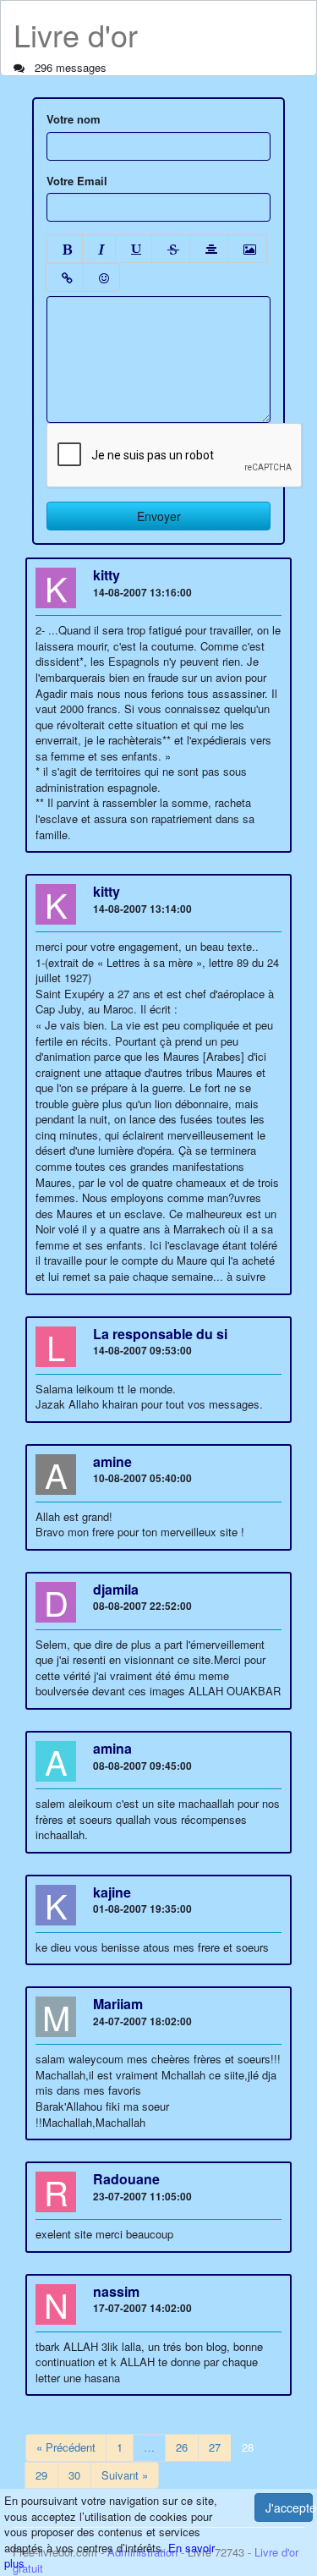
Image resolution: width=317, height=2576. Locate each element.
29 (41, 2475)
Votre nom (74, 119)
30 (74, 2475)
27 (215, 2447)
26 (182, 2447)
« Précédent (66, 2447)
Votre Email (77, 181)
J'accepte (289, 2507)
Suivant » (125, 2475)
